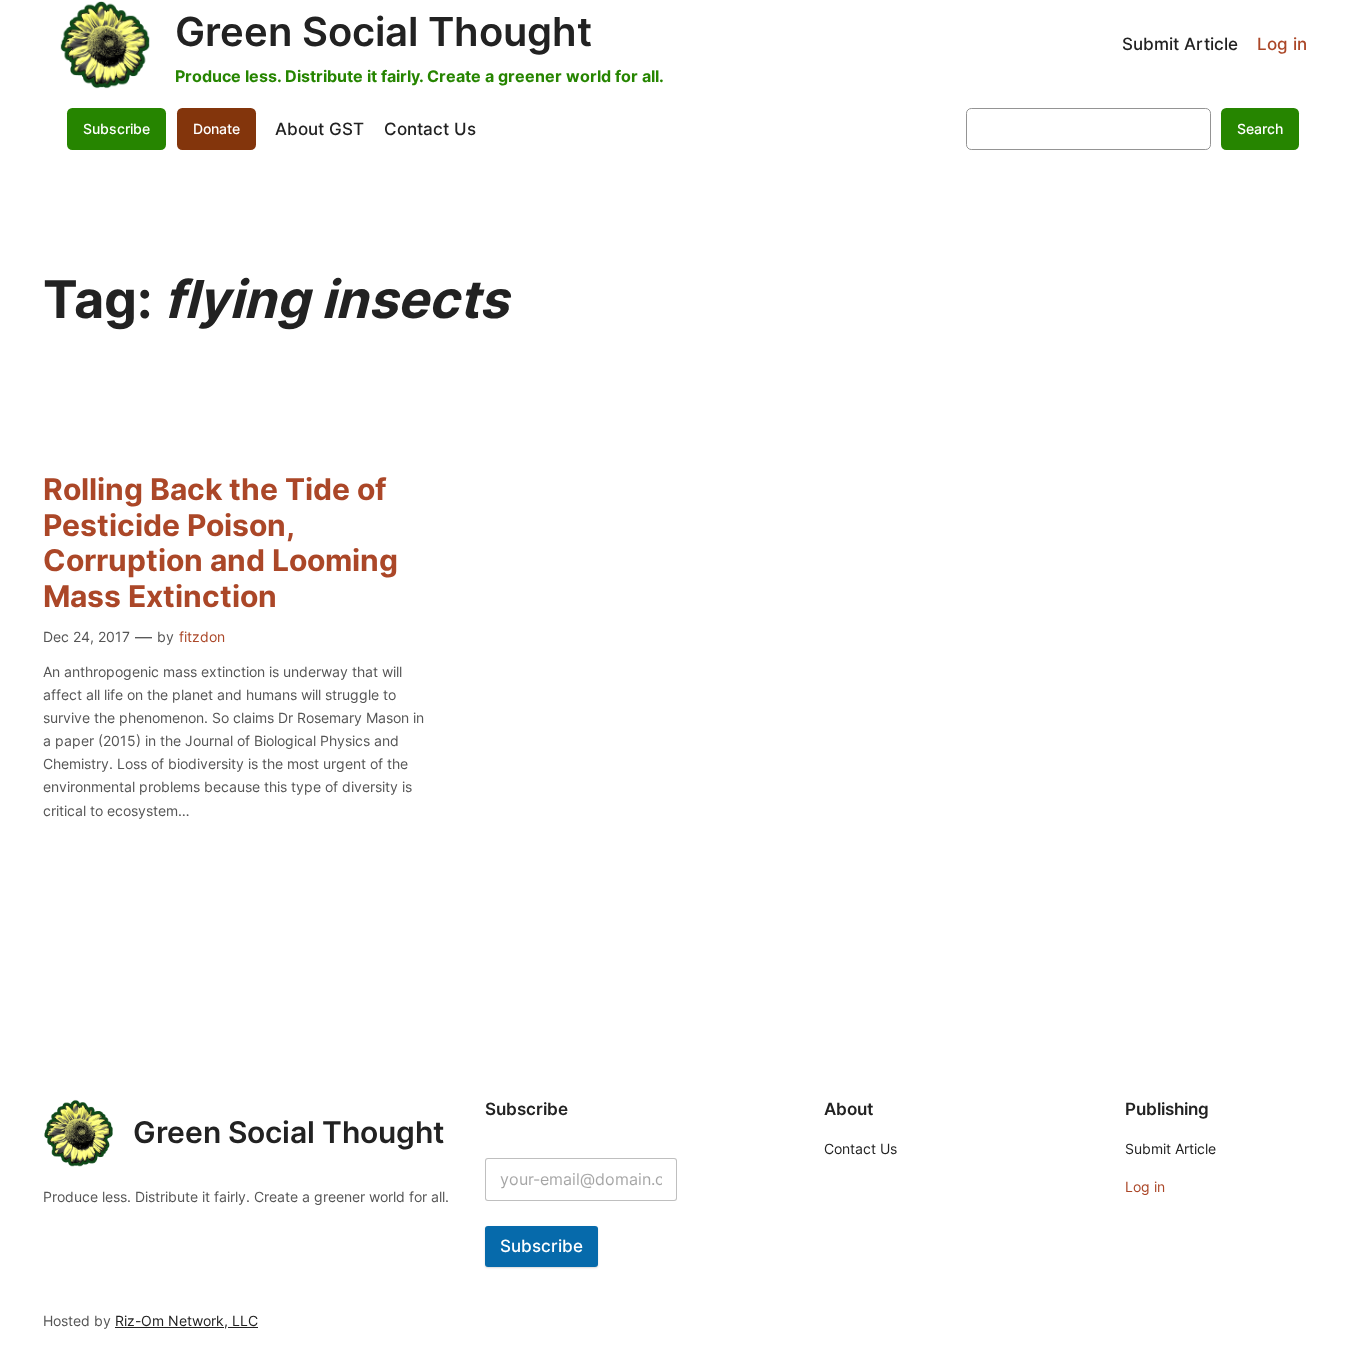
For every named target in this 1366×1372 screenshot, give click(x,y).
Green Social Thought (383, 31)
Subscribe (541, 1246)
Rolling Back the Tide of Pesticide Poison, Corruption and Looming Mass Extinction (220, 543)
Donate (216, 128)
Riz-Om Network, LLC (186, 1320)
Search (1260, 128)
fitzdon (202, 636)
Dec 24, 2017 (86, 636)
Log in (1282, 44)
